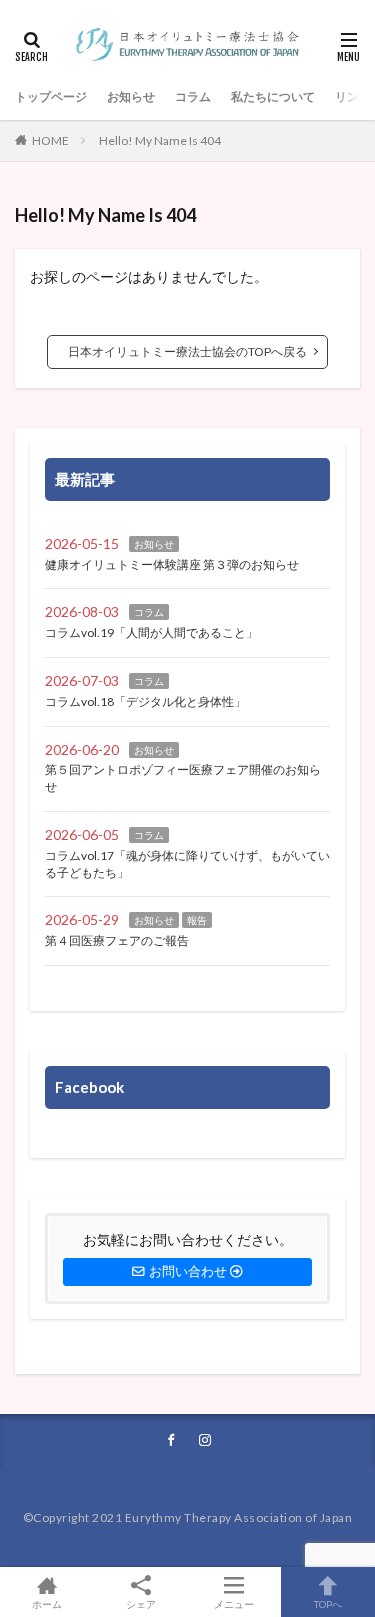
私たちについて (273, 96)
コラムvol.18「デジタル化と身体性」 (145, 701)
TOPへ (328, 1603)
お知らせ (131, 96)
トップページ (51, 96)
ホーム (47, 1603)
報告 (197, 920)
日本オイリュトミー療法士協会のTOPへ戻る (187, 351)
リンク (353, 96)
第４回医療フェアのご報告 (117, 940)
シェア (141, 1604)
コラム (193, 96)
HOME (50, 140)
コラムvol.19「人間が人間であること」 (151, 632)
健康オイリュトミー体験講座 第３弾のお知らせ (172, 564)
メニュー (234, 1603)
